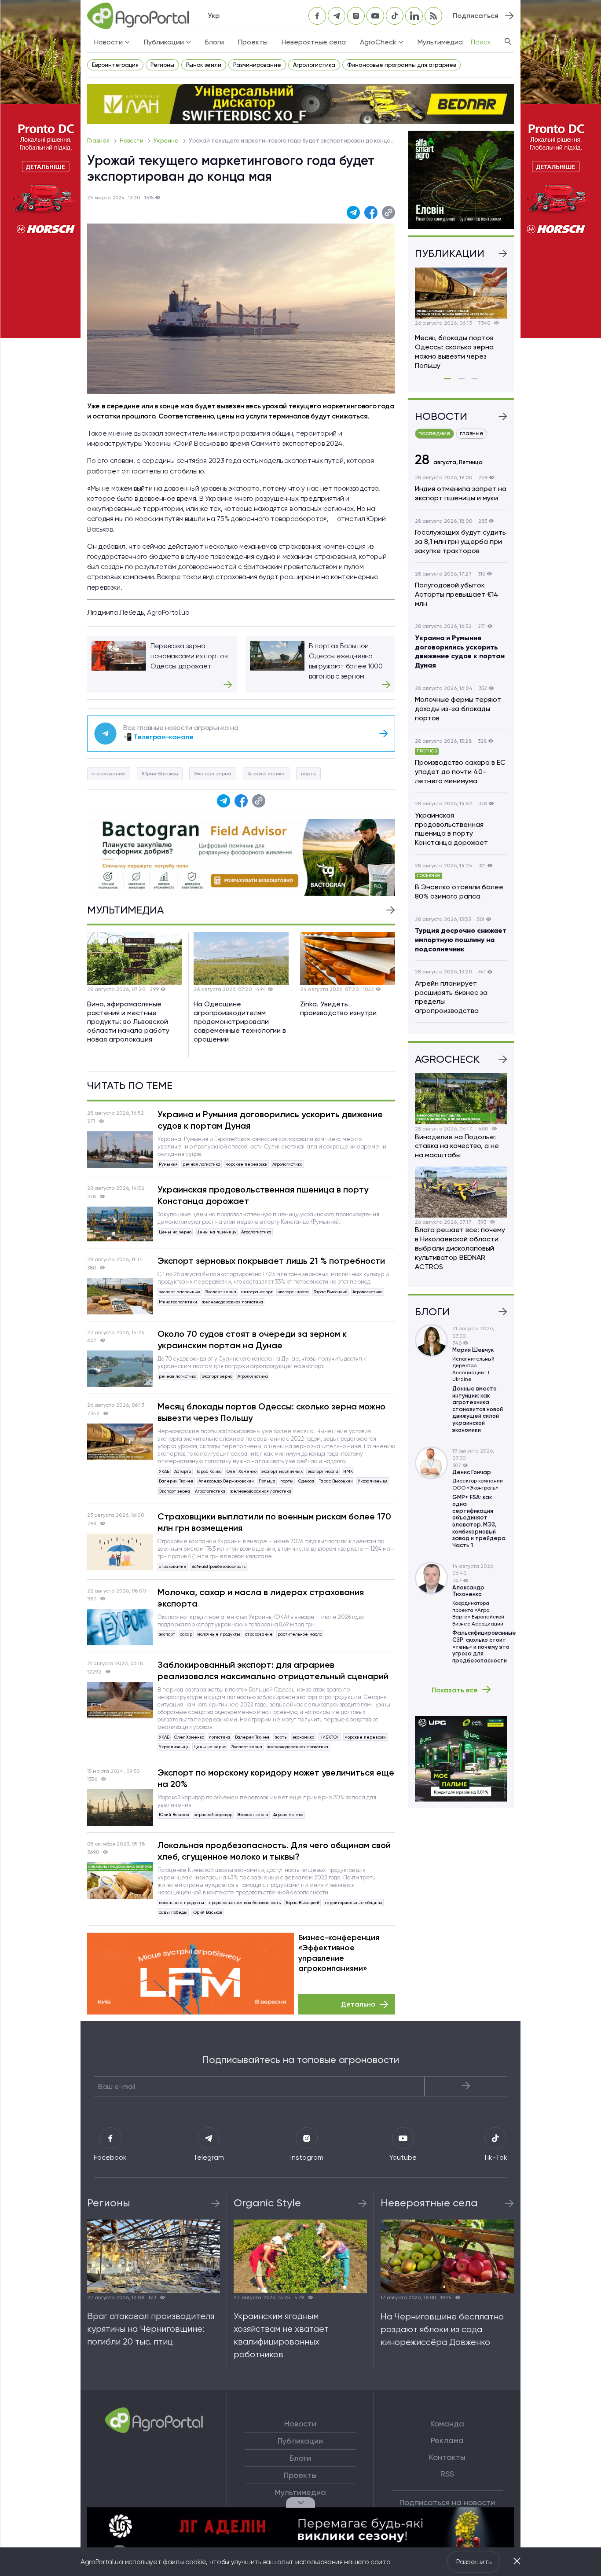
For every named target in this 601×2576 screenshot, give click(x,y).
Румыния (168, 1164)
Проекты (253, 42)
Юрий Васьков (160, 774)
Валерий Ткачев (176, 1481)
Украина (167, 141)
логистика (220, 1737)
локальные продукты (181, 1903)
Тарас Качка (209, 1471)
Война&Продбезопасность (218, 1566)
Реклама (447, 2440)
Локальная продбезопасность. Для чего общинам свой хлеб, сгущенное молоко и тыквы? (274, 1851)
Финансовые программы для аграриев (401, 65)
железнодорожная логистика (233, 1302)
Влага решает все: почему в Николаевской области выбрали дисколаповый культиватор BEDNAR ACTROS (460, 1248)
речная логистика (202, 1164)
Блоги (214, 42)
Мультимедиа (440, 42)
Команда (447, 2424)
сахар (186, 1634)
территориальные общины (353, 1903)
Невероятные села (314, 42)
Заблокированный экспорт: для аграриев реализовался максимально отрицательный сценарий (273, 1670)
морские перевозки (246, 1164)
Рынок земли (204, 65)
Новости (132, 141)
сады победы (173, 1912)
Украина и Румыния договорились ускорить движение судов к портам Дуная (270, 1120)
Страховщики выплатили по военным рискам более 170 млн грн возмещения (274, 1522)
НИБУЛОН (330, 1737)
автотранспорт (257, 1292)
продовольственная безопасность (245, 1903)
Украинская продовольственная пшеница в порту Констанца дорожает (263, 1195)
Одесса (306, 1481)
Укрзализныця (373, 1481)
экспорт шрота (293, 1292)
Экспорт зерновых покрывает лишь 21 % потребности (271, 1261)
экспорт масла (323, 1471)
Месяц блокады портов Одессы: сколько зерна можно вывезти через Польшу (271, 1412)
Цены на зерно (175, 1232)
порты (308, 774)
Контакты (447, 2457)
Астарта (183, 1471)
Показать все (455, 1690)
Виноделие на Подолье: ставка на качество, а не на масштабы (457, 1146)
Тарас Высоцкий (331, 1292)
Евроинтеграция (115, 65)
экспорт (167, 1634)
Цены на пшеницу (216, 1232)
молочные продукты (219, 1634)
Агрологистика (314, 65)
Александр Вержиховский (226, 1481)
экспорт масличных (180, 1292)
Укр (214, 16)
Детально (358, 2004)
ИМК (348, 1471)
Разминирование (257, 65)
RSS (447, 2474)
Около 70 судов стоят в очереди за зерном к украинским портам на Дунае (252, 1339)
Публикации (300, 2441)
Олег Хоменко (242, 1471)
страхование (109, 774)
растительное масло (300, 1634)
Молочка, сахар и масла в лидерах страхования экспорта (261, 1598)
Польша (267, 1481)
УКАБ (164, 1471)
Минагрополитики (178, 1302)
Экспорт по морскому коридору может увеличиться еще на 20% (276, 1778)
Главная (99, 141)
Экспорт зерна (213, 774)
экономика (304, 1737)
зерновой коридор (213, 1815)
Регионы (162, 65)
